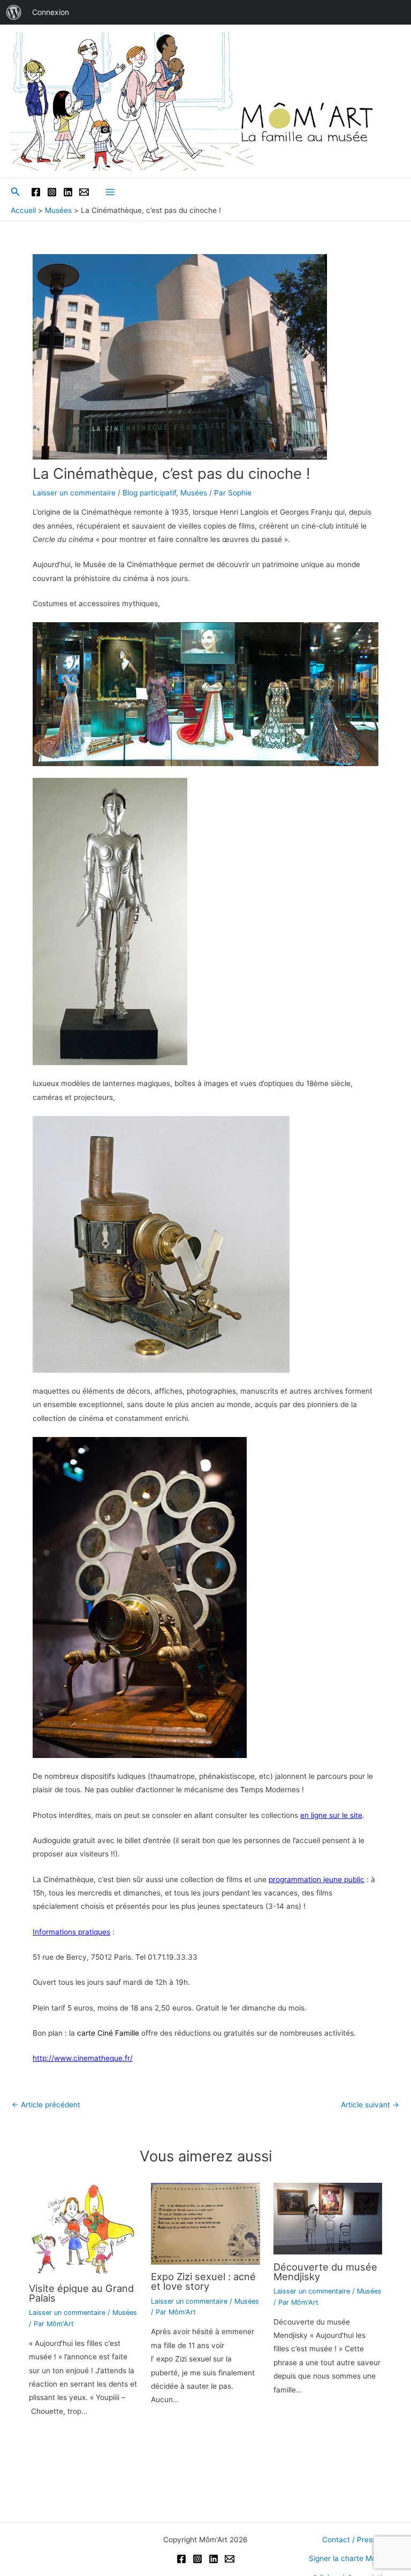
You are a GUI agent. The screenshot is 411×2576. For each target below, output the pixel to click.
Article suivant (370, 2105)
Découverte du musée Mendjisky (325, 2272)
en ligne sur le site (331, 1815)
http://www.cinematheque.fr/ (83, 2058)
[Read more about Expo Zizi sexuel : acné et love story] (205, 2223)
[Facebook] (36, 192)
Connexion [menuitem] (51, 12)
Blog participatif (149, 493)
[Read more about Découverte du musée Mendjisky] (328, 2218)
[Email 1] (84, 192)
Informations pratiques (71, 1932)
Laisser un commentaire (74, 493)
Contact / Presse (351, 2540)
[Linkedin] (68, 192)
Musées (194, 493)
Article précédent (46, 2105)
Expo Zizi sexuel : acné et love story (203, 2281)
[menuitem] (14, 12)
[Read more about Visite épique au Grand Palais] (83, 2229)
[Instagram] (52, 192)
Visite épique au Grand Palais (81, 2293)
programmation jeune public (317, 1879)
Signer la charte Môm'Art (351, 2558)
